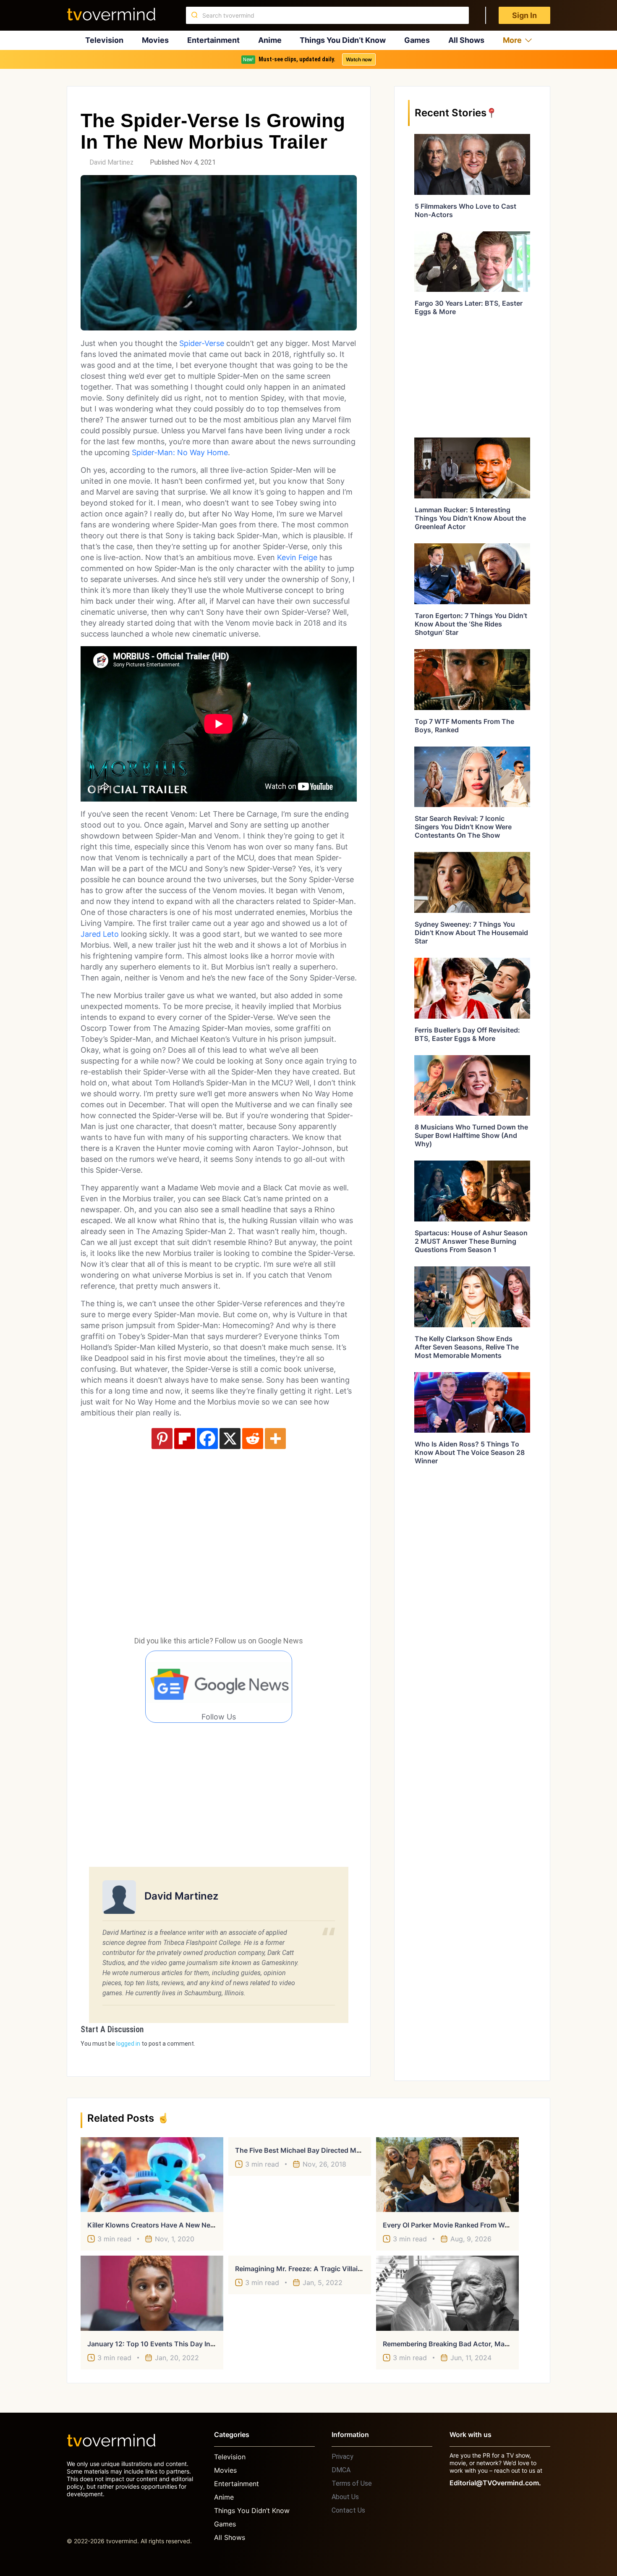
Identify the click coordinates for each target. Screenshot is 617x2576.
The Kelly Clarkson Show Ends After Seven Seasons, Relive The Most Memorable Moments (467, 1347)
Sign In (524, 15)
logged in (128, 2044)
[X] (230, 1439)
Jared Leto (100, 934)
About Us (345, 2497)
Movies (155, 40)
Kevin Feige (297, 557)
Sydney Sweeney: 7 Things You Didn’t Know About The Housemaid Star (471, 933)
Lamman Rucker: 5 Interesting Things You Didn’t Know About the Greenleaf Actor (470, 518)
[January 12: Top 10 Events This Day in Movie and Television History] (152, 2293)
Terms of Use (352, 2483)
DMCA (341, 2470)
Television (104, 40)
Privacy (342, 2457)
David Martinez (111, 162)
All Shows (466, 40)
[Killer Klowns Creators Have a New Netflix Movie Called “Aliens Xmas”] (152, 2175)
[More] (275, 1439)
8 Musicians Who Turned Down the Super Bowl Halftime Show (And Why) (471, 1135)
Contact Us (348, 2510)
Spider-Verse (202, 343)
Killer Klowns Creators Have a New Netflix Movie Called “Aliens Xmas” (200, 2225)
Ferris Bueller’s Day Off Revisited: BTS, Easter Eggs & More (467, 1034)
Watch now (359, 59)
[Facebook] (207, 1439)
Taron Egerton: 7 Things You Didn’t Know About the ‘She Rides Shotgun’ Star (471, 624)
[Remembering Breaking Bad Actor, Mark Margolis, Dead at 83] (447, 2293)
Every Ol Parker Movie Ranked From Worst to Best (463, 2225)
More (512, 40)
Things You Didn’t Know (343, 40)
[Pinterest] (162, 1439)
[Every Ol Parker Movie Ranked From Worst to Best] (447, 2175)
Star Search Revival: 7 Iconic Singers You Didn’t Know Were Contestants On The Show (463, 827)
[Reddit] (253, 1439)
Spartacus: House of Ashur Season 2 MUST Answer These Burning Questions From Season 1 (471, 1241)
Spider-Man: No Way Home (180, 452)
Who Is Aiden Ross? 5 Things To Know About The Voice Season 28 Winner (470, 1452)
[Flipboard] (185, 1439)
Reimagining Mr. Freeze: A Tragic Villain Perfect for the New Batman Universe (360, 2269)
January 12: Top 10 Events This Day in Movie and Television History (197, 2344)
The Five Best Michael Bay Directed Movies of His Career (327, 2150)
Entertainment (213, 40)
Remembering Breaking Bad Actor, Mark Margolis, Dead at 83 (481, 2344)
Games (417, 40)
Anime (270, 40)
